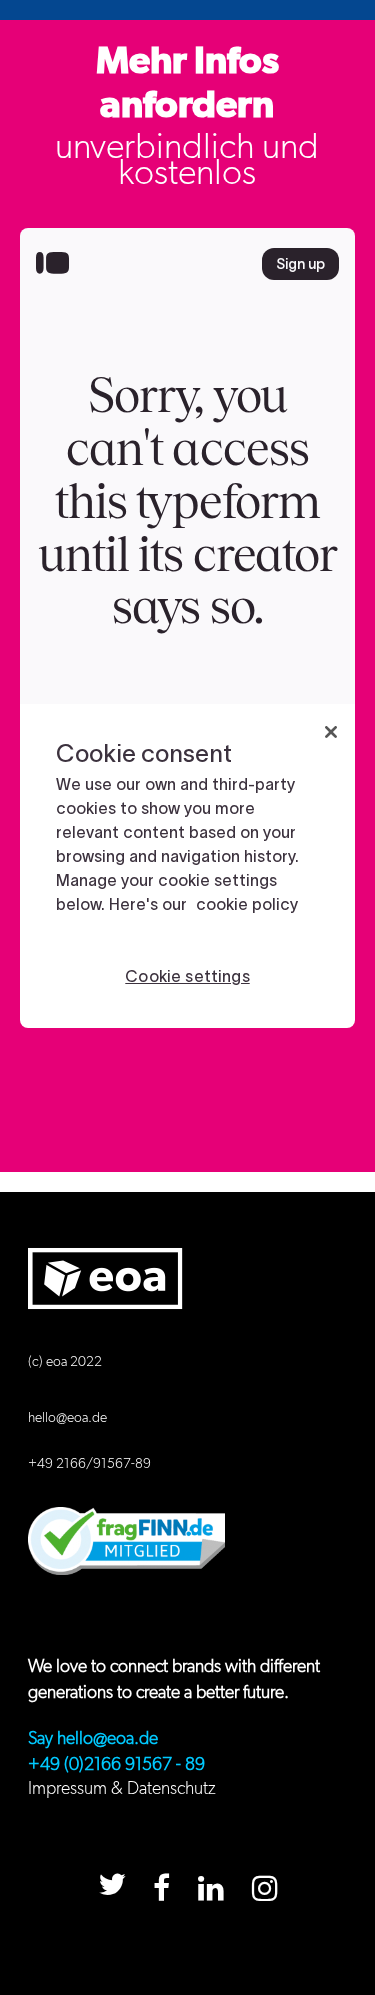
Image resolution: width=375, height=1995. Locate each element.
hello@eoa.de (67, 1418)
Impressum (67, 1789)
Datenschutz (171, 1789)
